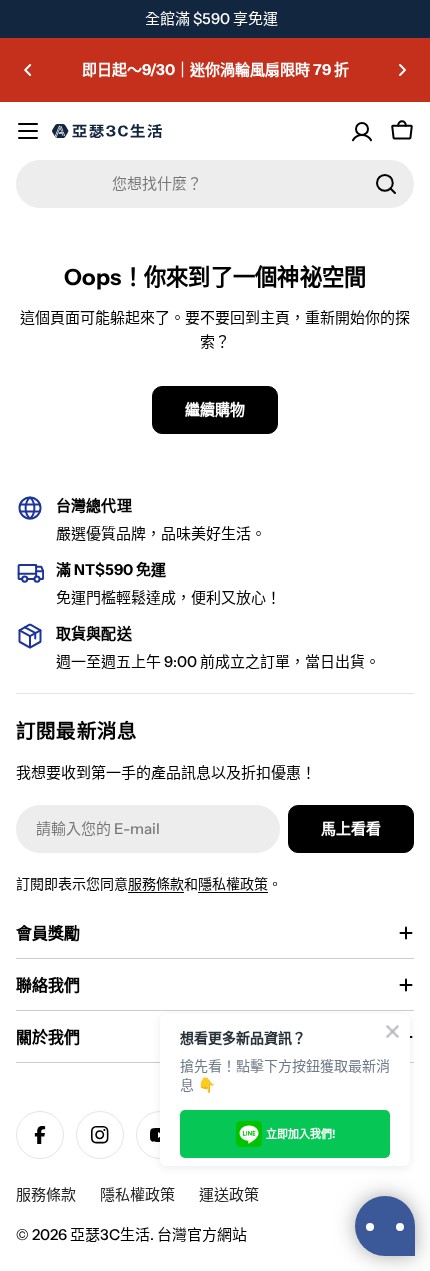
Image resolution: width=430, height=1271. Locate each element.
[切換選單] (28, 131)
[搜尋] (386, 184)
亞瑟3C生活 (110, 1234)
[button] (28, 70)
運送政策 (229, 1194)
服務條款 (156, 884)
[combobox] (215, 184)
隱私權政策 (233, 884)
